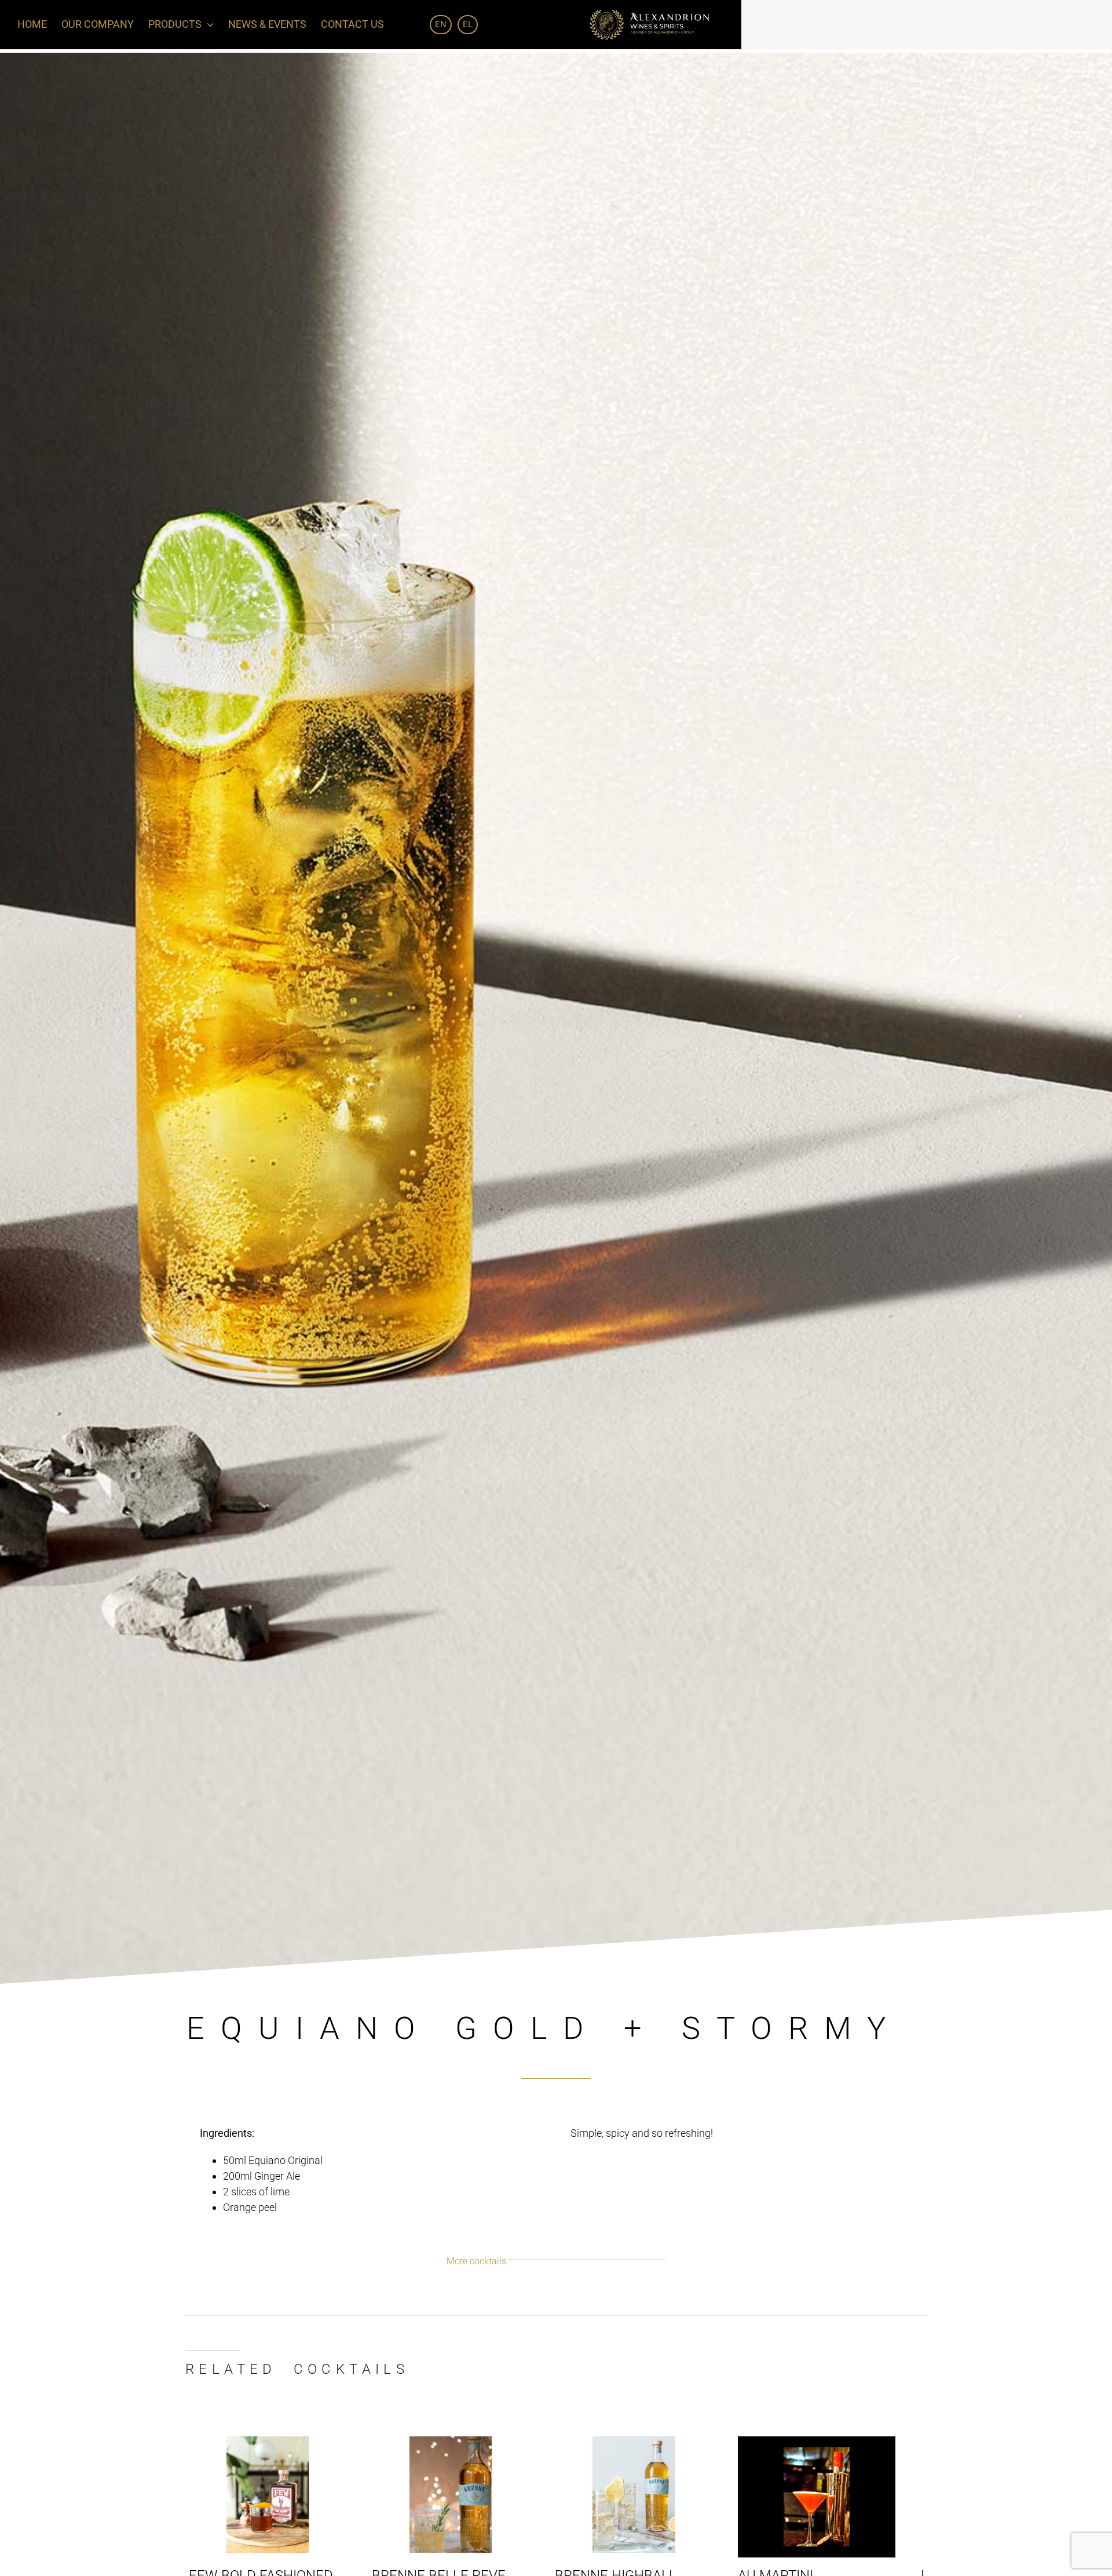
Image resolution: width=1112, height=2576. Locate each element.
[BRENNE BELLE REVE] (461, 2442)
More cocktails (476, 2261)
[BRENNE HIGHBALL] (651, 2442)
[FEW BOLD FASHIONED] (271, 2442)
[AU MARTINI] (841, 2442)
